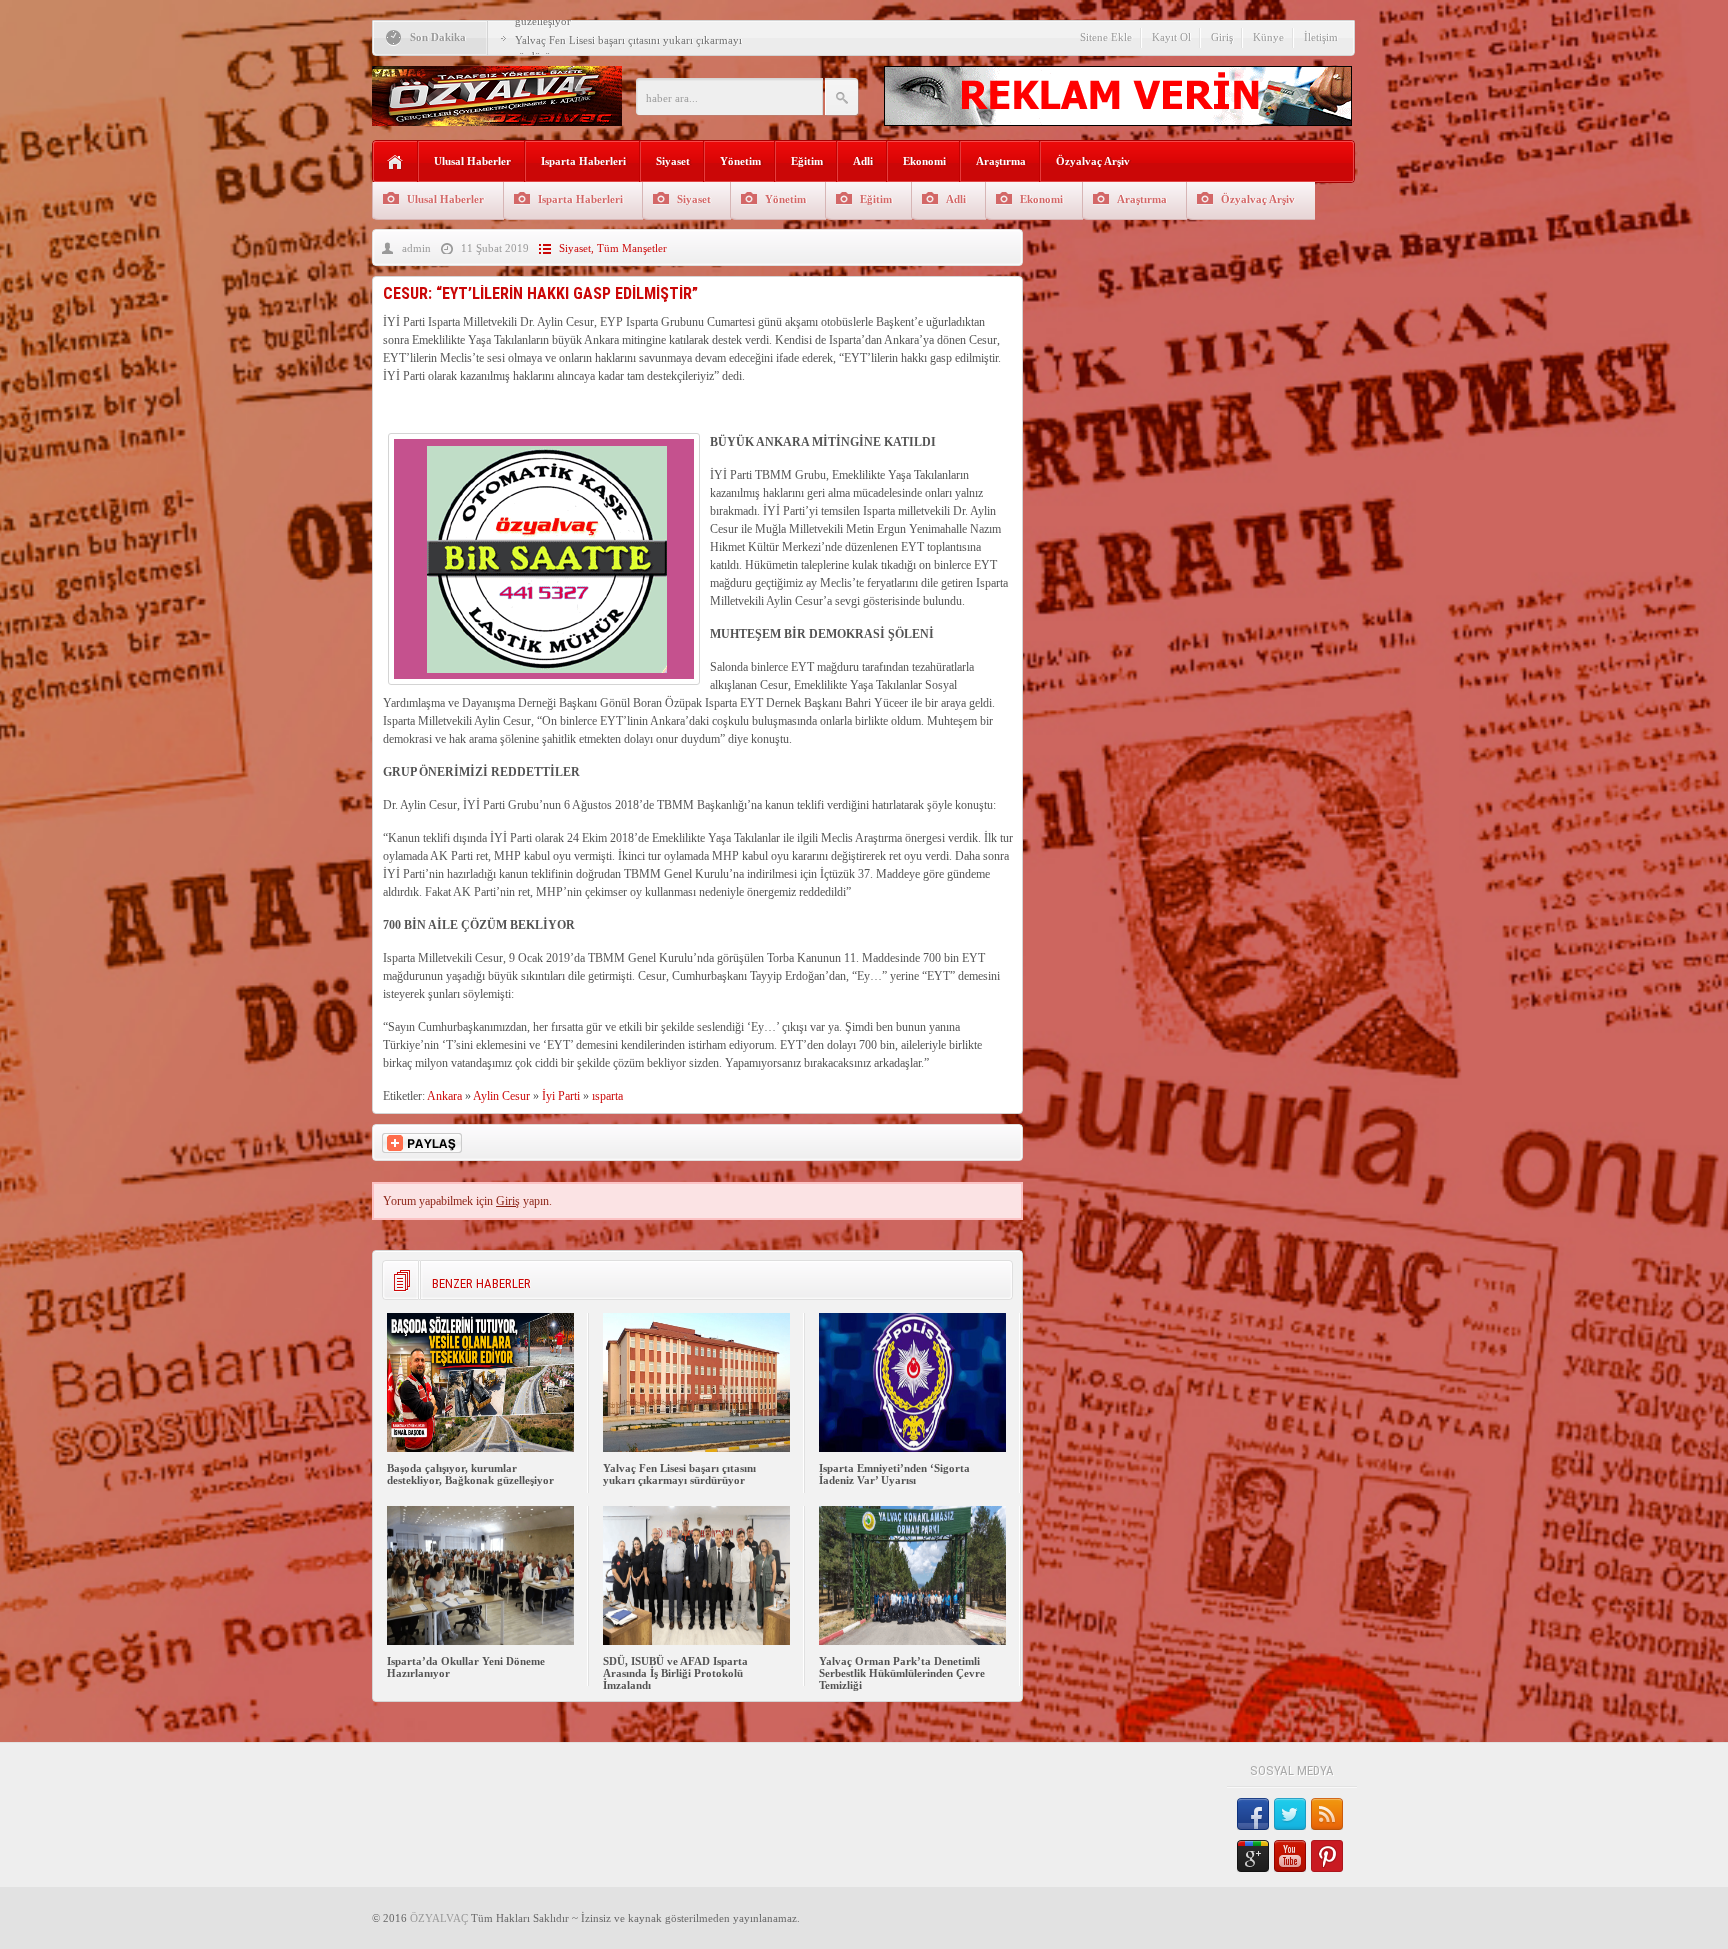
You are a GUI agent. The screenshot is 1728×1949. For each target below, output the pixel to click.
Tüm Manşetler (632, 248)
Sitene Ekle (1106, 37)
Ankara (444, 1096)
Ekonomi (924, 161)
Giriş (1222, 37)
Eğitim (807, 161)
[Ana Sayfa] (395, 162)
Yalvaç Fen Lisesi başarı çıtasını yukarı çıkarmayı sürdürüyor (679, 1474)
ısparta (607, 1096)
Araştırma (1001, 161)
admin (416, 248)
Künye (1268, 37)
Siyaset (673, 161)
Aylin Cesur (501, 1096)
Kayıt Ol (1171, 37)
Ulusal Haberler (472, 161)
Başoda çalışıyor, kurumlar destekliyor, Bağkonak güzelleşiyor (470, 1474)
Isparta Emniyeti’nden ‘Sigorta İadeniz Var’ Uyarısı (894, 1474)
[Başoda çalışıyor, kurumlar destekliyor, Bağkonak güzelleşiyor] (480, 1448)
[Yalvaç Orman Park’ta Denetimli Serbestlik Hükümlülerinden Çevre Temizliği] (912, 1641)
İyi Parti (561, 1096)
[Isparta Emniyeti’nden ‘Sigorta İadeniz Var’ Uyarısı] (912, 1448)
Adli (863, 161)
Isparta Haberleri (583, 161)
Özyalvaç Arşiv (1093, 161)
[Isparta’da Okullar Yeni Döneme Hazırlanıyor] (480, 1641)
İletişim (1321, 37)
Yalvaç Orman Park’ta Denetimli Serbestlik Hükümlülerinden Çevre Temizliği (902, 1673)
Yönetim (740, 161)
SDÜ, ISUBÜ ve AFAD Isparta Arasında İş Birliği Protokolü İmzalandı (675, 1673)
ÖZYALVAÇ (439, 1918)
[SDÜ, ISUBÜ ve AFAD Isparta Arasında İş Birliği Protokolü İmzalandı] (696, 1641)
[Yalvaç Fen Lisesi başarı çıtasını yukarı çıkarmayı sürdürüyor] (696, 1448)
